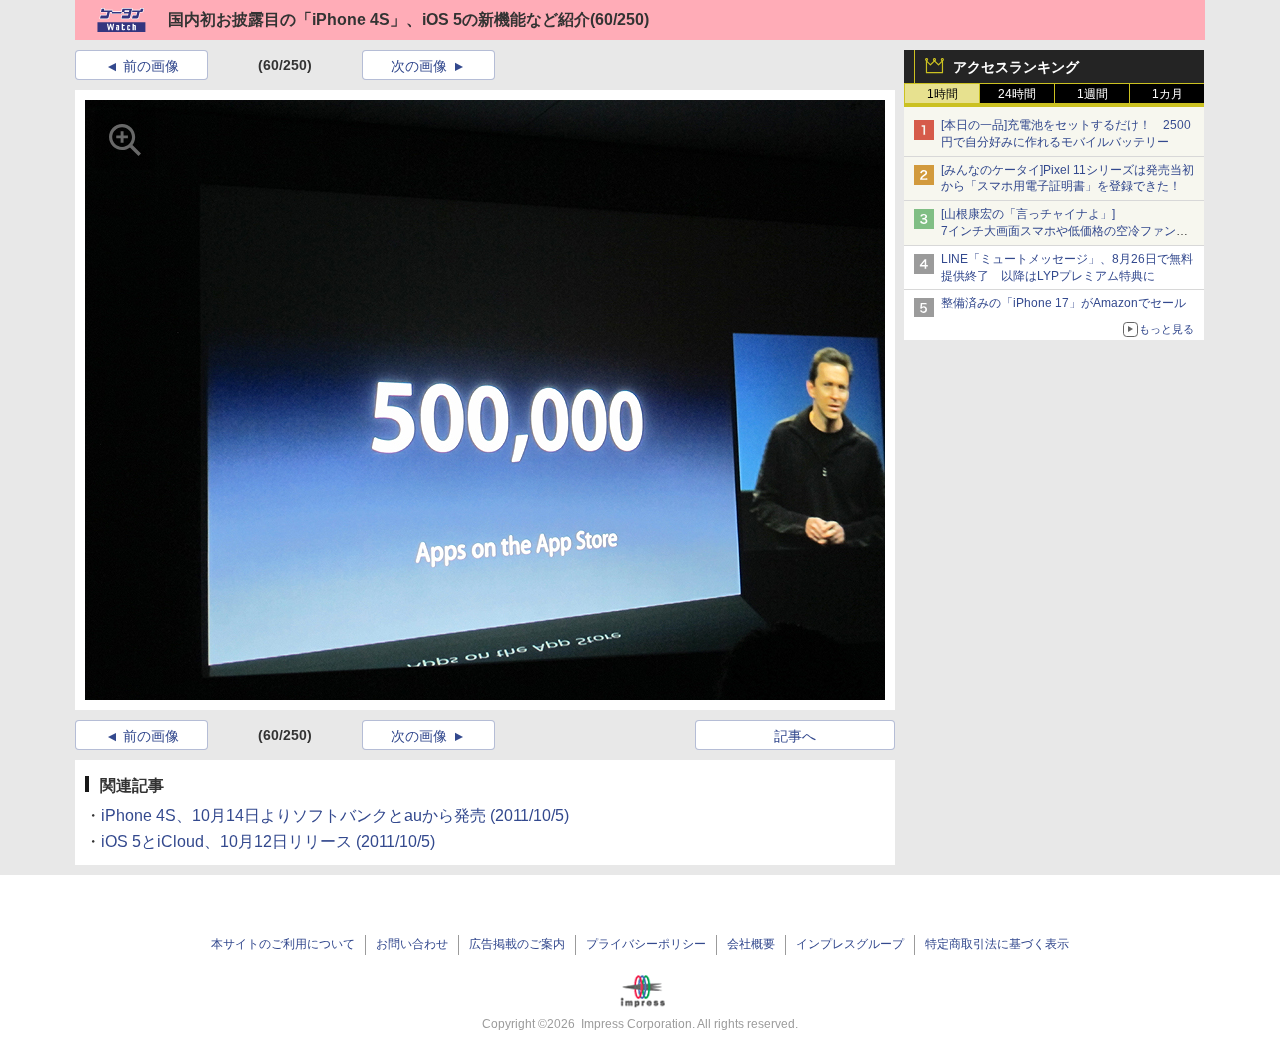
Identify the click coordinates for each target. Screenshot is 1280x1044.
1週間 (1092, 94)
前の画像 (151, 66)
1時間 (942, 94)
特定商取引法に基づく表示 (997, 944)
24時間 (1017, 94)
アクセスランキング (1016, 67)
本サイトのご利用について (283, 944)
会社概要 (751, 944)
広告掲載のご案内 (517, 944)
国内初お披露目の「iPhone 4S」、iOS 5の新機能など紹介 (379, 19)
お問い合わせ (412, 944)
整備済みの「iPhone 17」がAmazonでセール (1063, 303)
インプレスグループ (850, 944)
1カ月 (1167, 94)
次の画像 (419, 66)
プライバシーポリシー (646, 944)
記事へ (795, 736)
